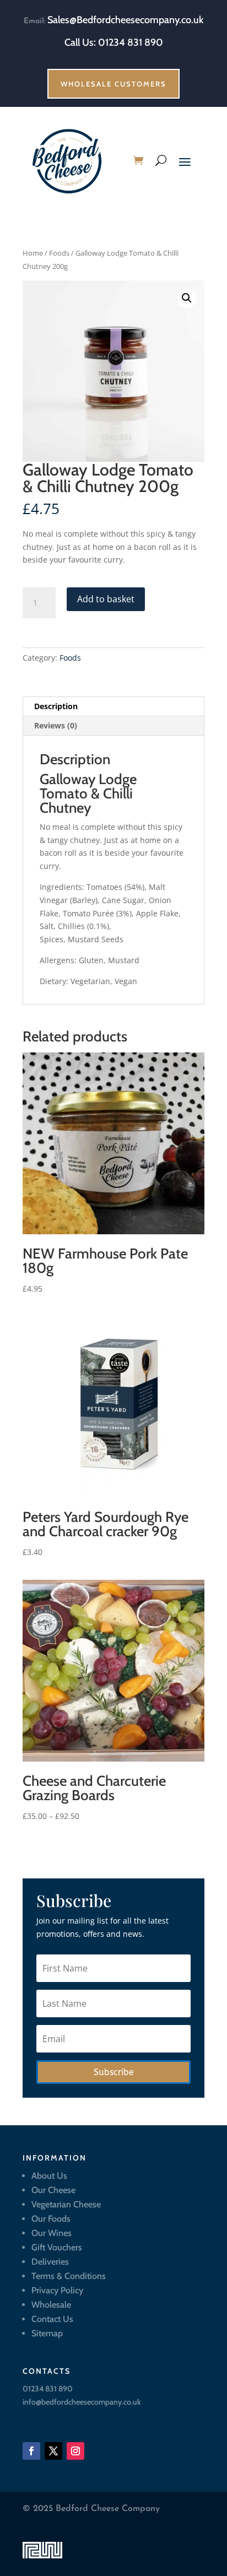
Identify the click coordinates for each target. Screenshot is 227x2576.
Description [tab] (56, 706)
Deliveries (50, 2262)
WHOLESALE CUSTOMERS (113, 84)
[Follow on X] (53, 2451)
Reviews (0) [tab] (56, 725)
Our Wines (52, 2233)
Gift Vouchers (57, 2247)
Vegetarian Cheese (66, 2204)
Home (33, 253)
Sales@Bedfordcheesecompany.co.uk (125, 20)
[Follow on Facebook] (31, 2451)
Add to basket (106, 599)
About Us (49, 2176)
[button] (187, 298)
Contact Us (52, 2319)
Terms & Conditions (69, 2276)
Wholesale (51, 2305)
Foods (59, 253)
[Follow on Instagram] (75, 2451)
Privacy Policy (57, 2290)
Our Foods (51, 2219)
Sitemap (47, 2333)
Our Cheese (53, 2190)
